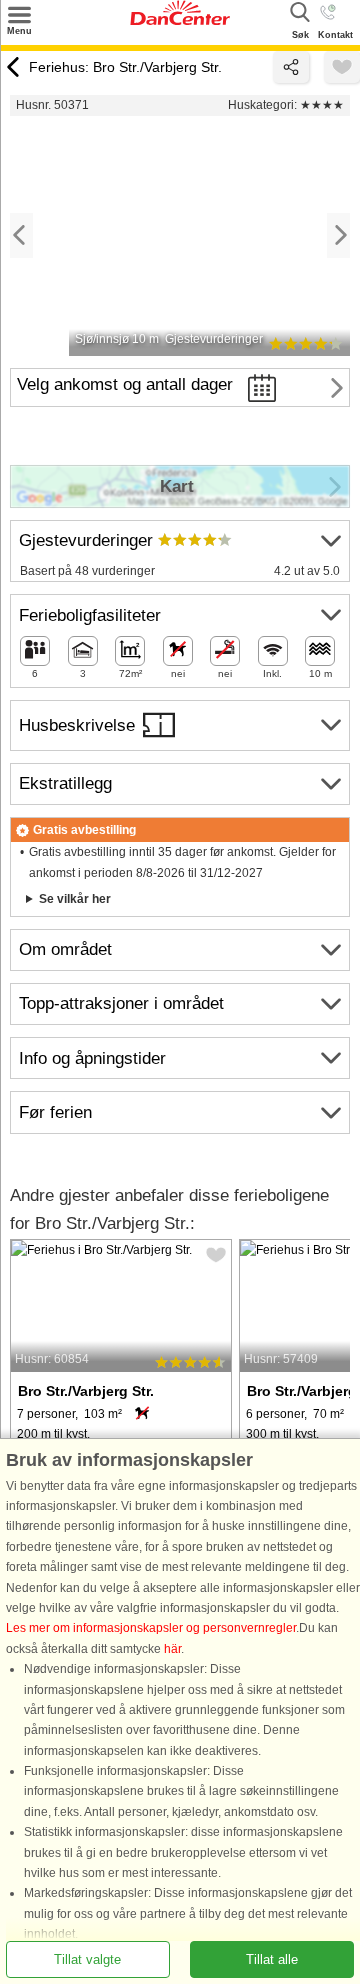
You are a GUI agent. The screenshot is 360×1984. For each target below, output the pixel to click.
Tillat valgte (87, 1959)
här (172, 1649)
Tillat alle (272, 1959)
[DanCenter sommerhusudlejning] (180, 21)
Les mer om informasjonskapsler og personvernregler (151, 1628)
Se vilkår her (75, 899)
